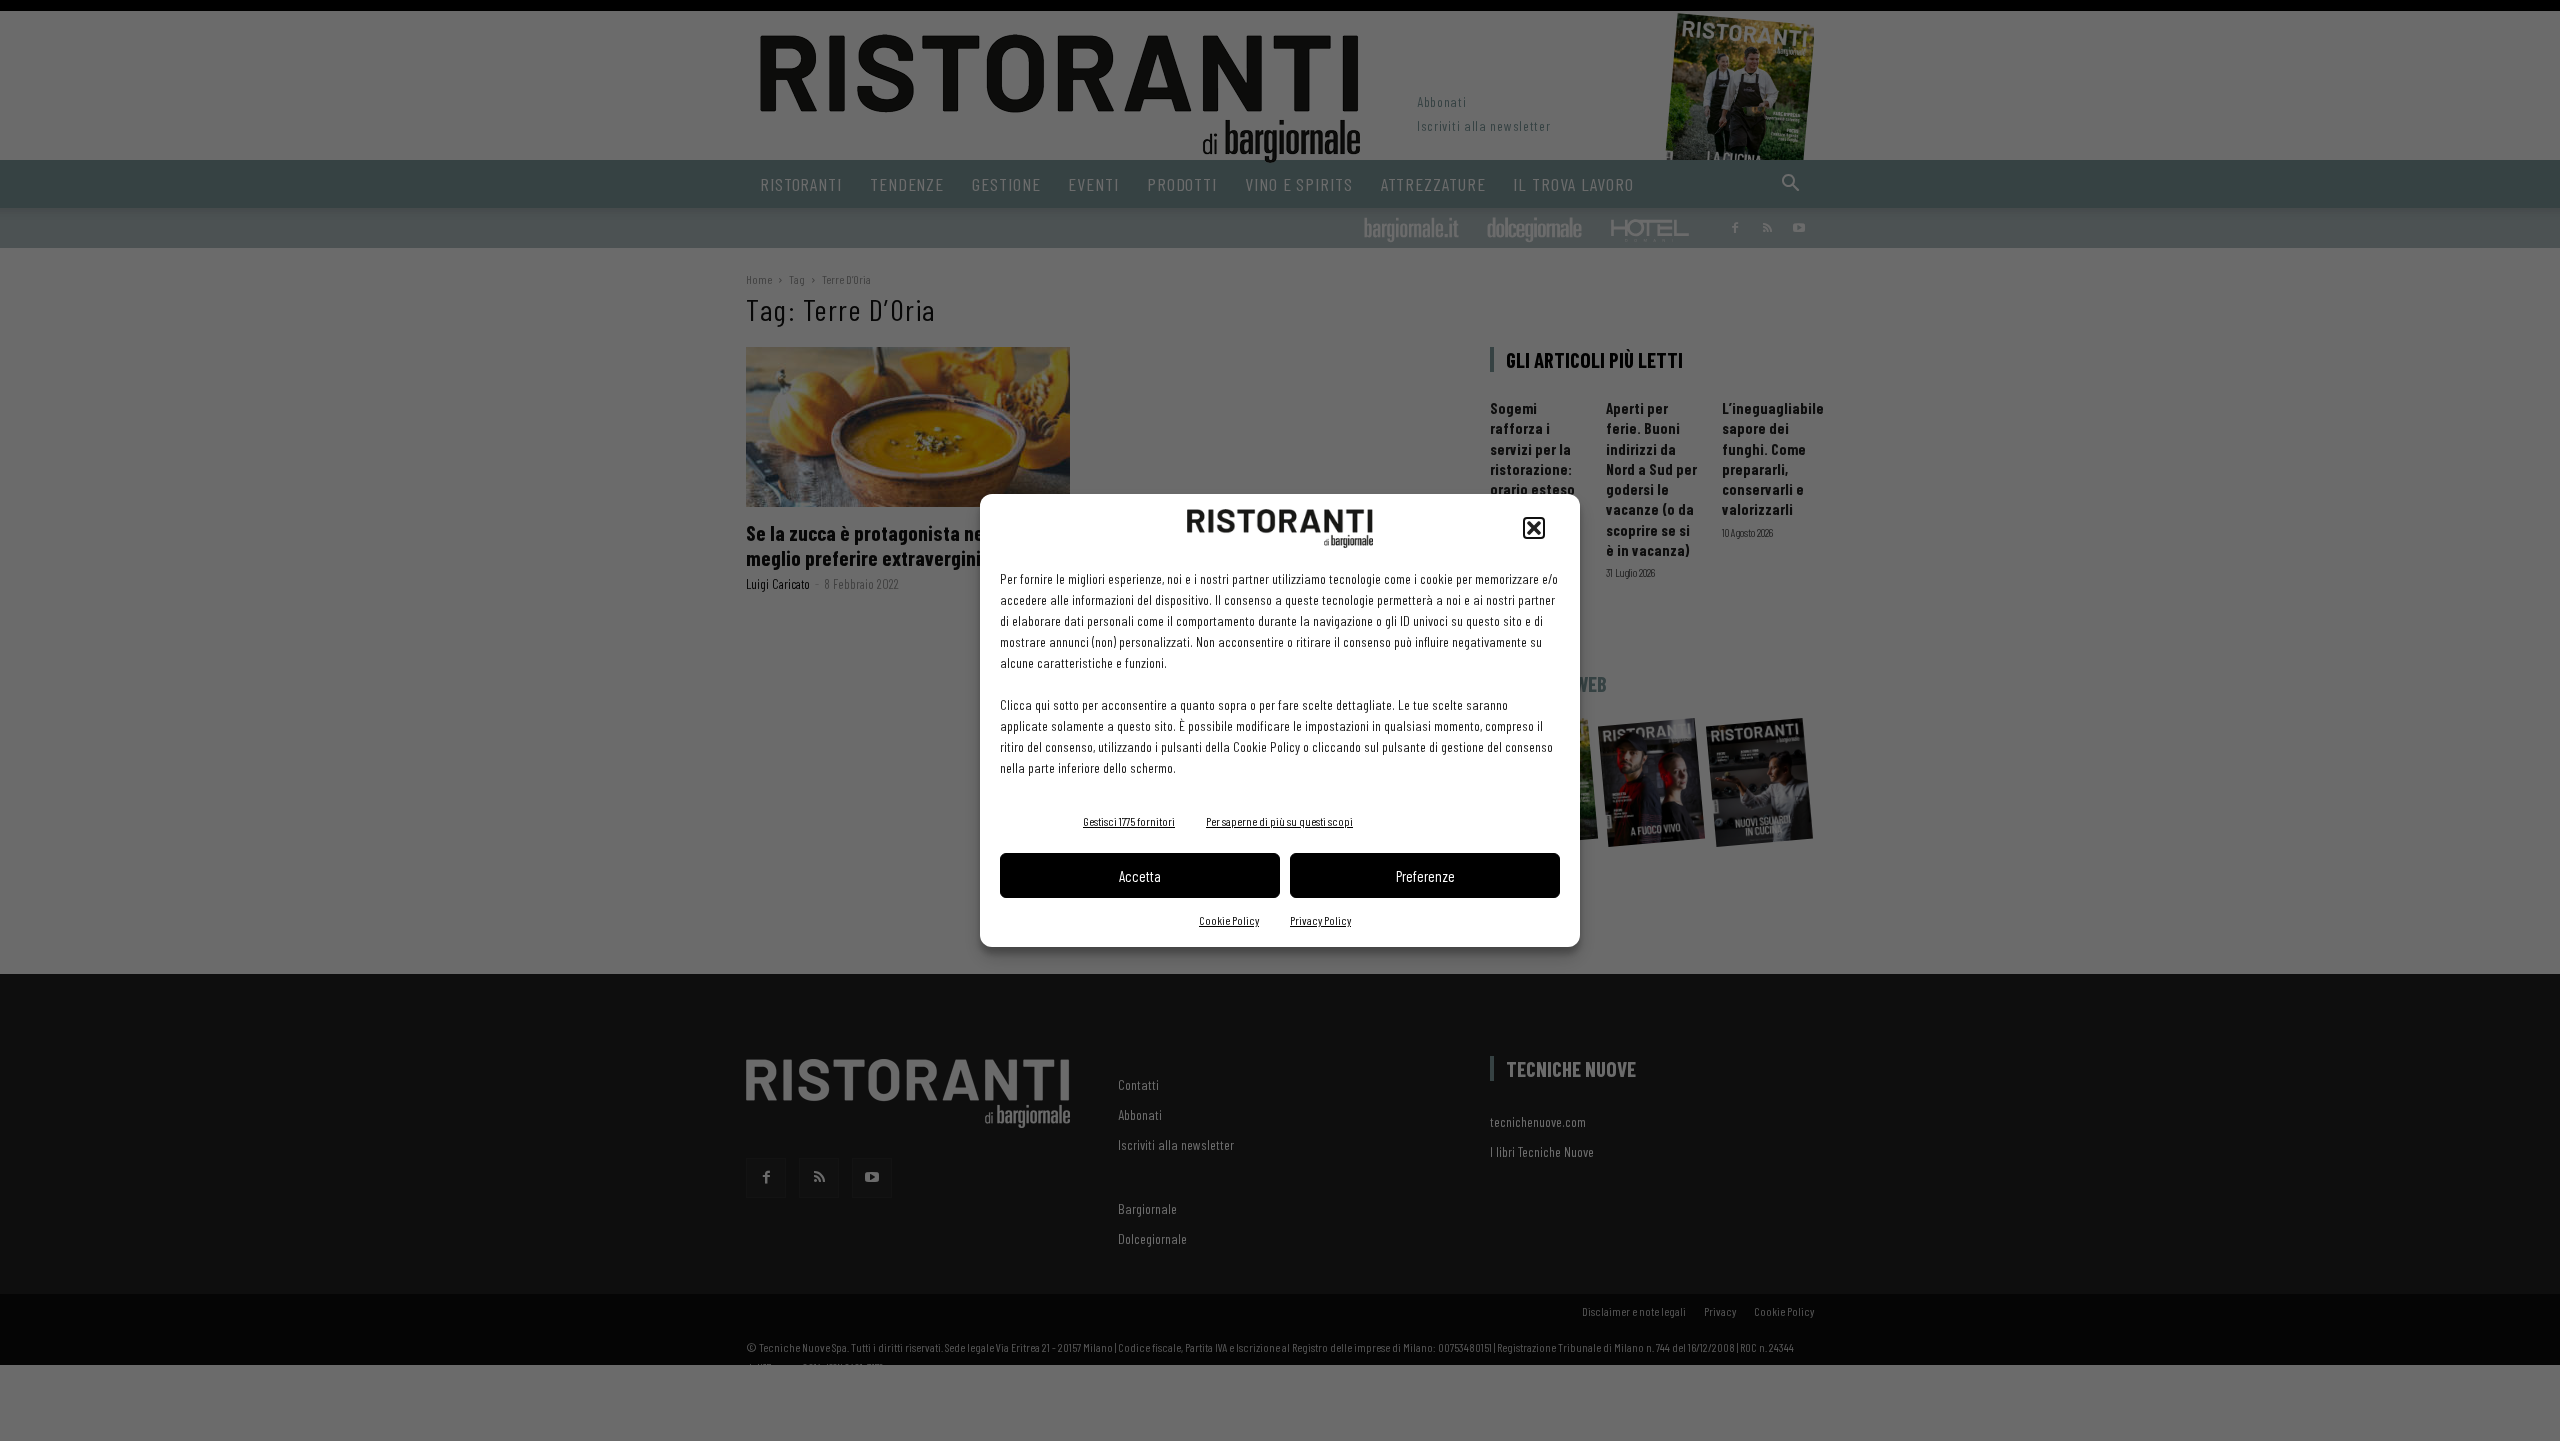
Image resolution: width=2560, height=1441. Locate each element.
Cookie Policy (1229, 920)
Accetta (1140, 876)
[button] (1534, 528)
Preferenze (1425, 876)
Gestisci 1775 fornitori (1129, 821)
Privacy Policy (1320, 920)
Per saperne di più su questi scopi (1279, 821)
